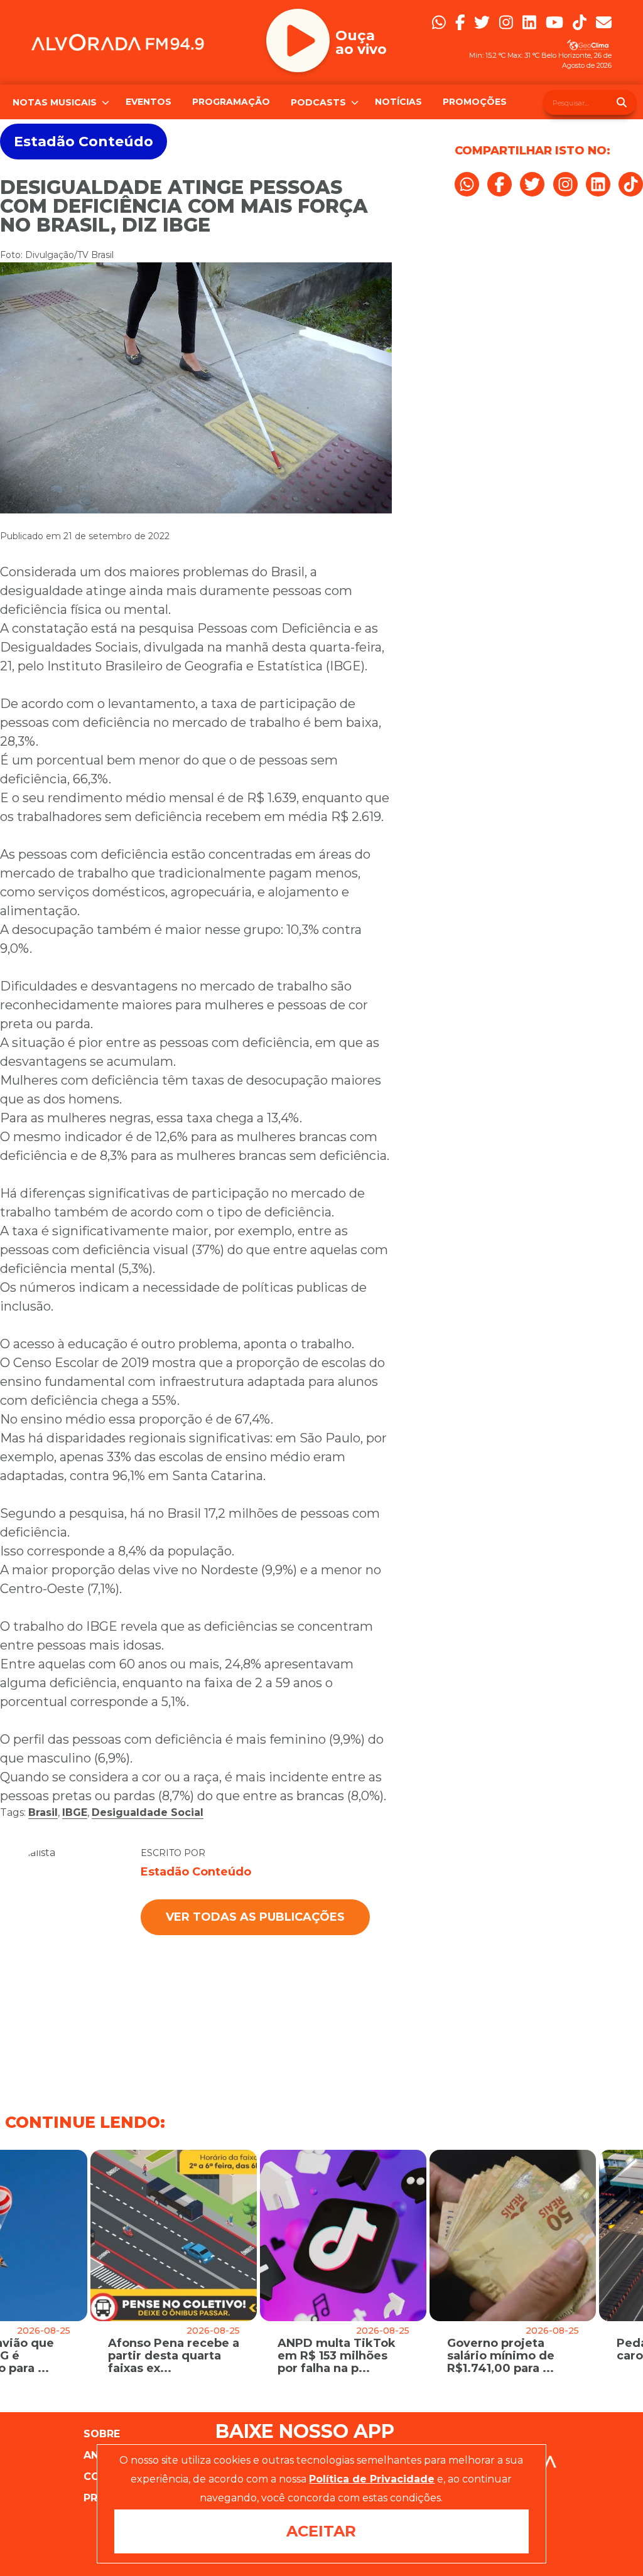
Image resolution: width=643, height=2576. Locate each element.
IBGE (75, 1812)
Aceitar (321, 2531)
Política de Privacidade (372, 2479)
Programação (231, 102)
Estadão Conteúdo (84, 142)
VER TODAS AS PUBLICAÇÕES (255, 1917)
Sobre (102, 2434)
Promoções (475, 102)
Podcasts (312, 102)
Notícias (398, 102)
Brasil (43, 1812)
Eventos (149, 102)
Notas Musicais (48, 102)
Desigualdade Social (148, 1812)
